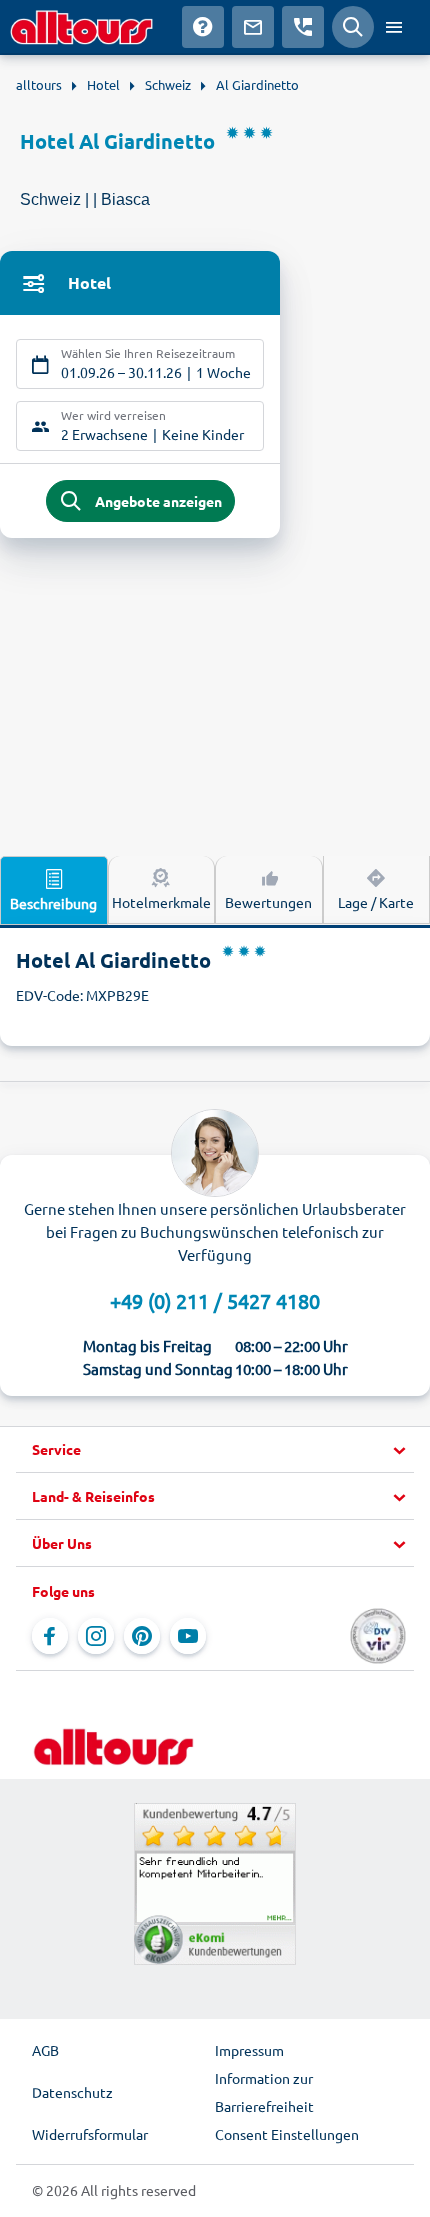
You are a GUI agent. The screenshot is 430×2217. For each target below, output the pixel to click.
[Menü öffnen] (394, 27)
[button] (215, 1450)
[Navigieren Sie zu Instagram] (96, 1636)
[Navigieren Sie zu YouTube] (188, 1636)
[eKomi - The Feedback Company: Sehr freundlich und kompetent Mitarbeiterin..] (215, 1884)
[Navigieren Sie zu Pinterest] (142, 1636)
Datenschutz (72, 2092)
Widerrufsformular (90, 2134)
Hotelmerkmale (161, 902)
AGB (45, 2050)
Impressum (249, 2050)
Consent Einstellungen (287, 2134)
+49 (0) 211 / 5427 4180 (215, 1300)
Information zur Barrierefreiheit (264, 2092)
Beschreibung (53, 903)
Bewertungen (268, 902)
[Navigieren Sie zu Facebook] (50, 1636)
